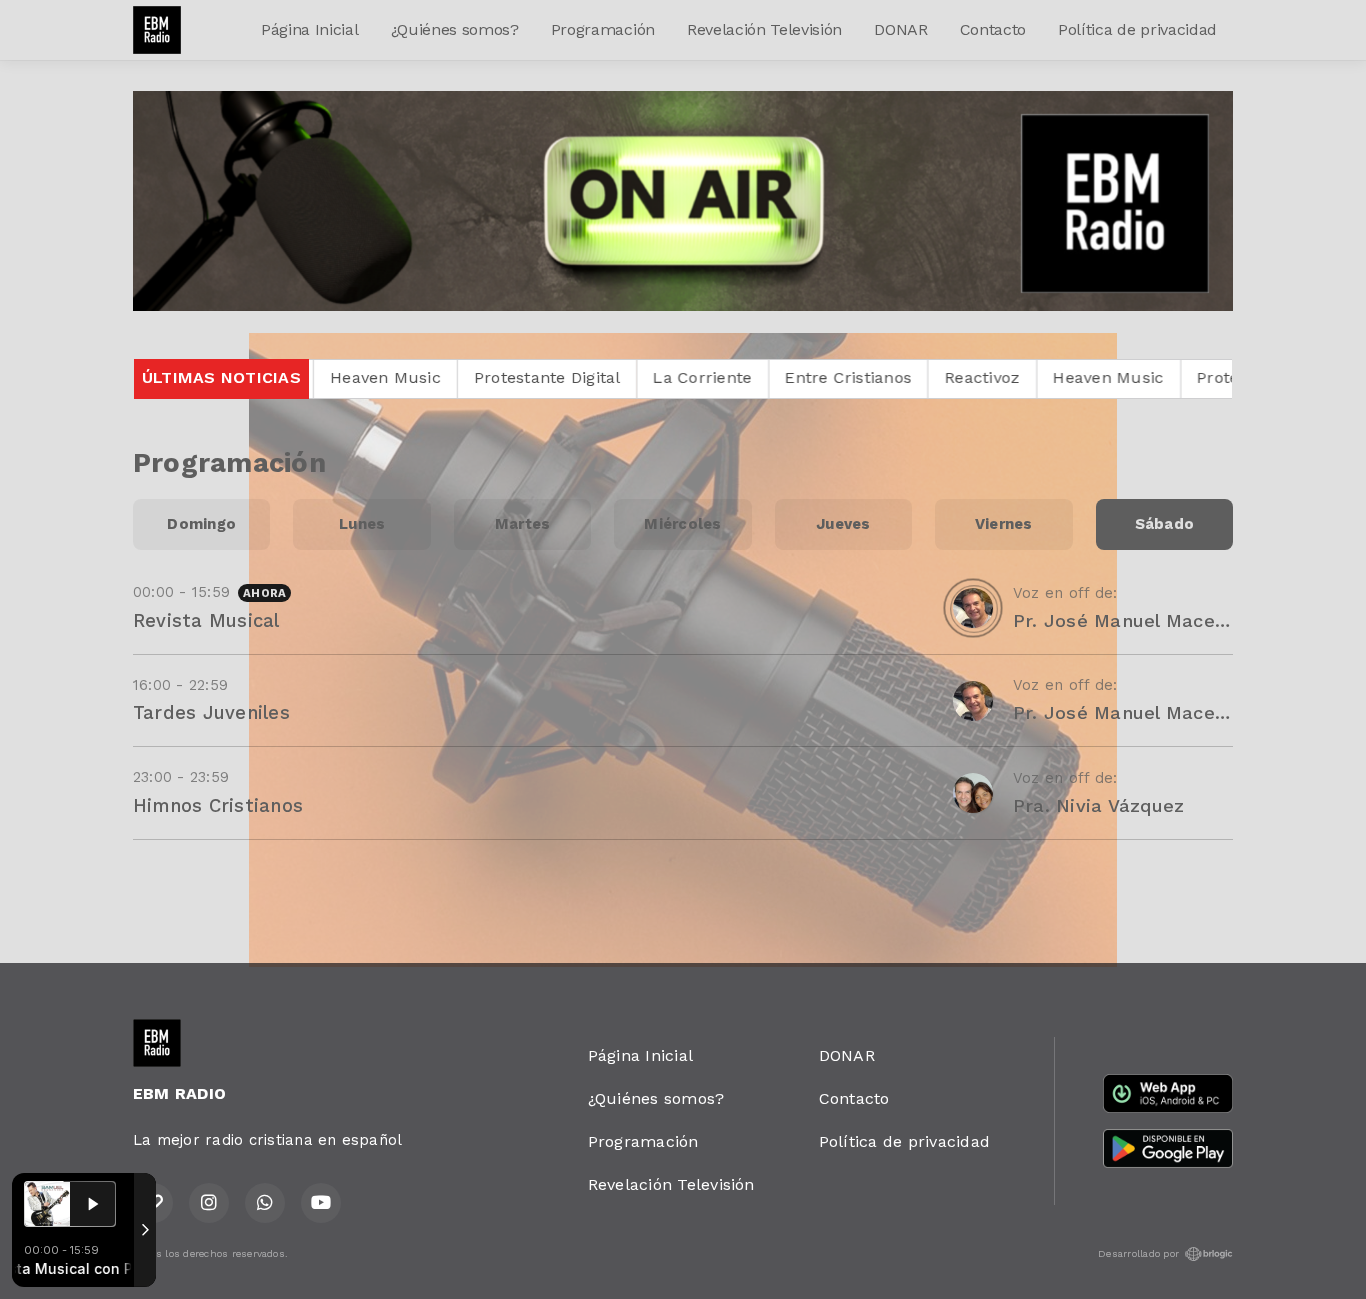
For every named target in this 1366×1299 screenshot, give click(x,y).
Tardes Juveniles (211, 712)
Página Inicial (310, 29)
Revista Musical (206, 620)
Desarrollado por (1138, 1253)
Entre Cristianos (708, 377)
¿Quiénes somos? (455, 29)
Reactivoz (842, 377)
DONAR (900, 29)
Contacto (993, 29)
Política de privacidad (1137, 29)
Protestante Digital (408, 377)
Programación (603, 29)
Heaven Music (968, 377)
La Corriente (562, 377)
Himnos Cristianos (218, 805)
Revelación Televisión (764, 29)
